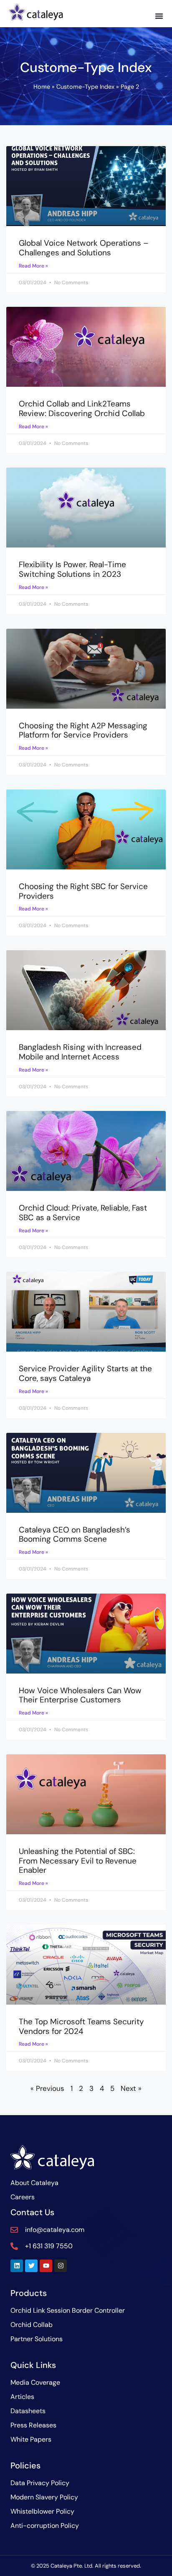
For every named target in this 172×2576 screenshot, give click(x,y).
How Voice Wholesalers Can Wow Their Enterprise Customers (80, 1695)
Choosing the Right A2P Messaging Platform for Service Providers (83, 730)
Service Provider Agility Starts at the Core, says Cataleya (85, 1373)
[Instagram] (61, 2266)
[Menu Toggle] (159, 16)
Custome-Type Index (85, 87)
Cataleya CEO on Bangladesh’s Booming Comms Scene (75, 1535)
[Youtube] (46, 2266)
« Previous (47, 2088)
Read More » (33, 266)
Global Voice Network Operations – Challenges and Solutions (84, 248)
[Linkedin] (17, 2266)
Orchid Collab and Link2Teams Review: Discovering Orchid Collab (82, 409)
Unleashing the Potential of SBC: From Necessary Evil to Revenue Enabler (78, 1861)
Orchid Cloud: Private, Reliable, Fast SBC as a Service (83, 1213)
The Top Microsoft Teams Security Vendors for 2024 (81, 2026)
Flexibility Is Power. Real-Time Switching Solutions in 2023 (72, 569)
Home (42, 87)
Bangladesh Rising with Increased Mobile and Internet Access (80, 1052)
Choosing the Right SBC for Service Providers (83, 891)
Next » (131, 2088)
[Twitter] (31, 2266)
